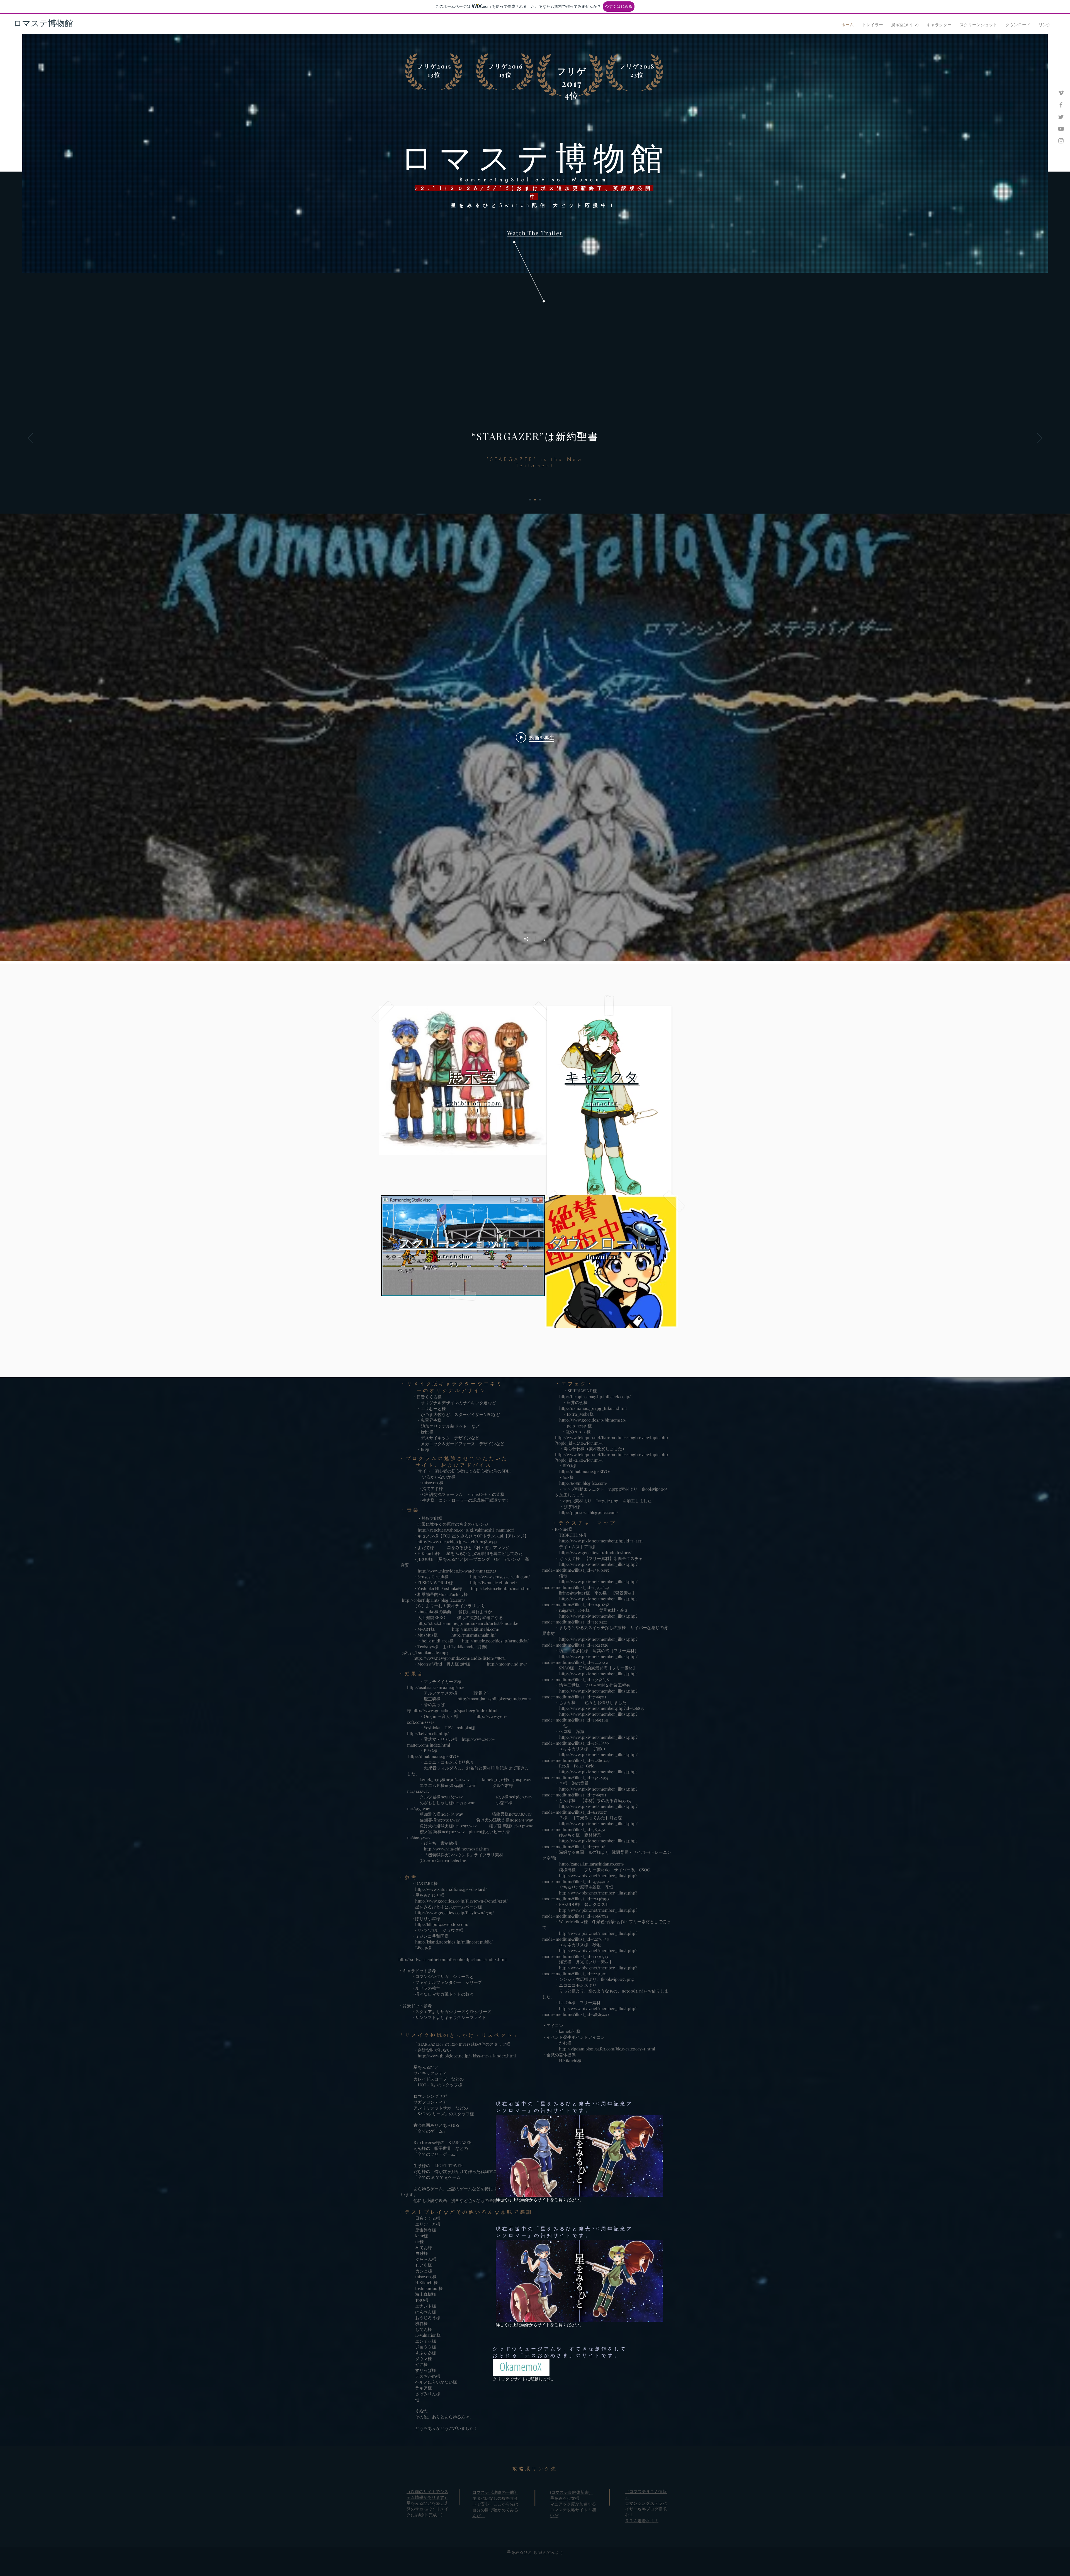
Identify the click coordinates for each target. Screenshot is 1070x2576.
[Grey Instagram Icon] (1061, 141)
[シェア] (529, 939)
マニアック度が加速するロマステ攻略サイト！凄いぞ (573, 2510)
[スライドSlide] (540, 500)
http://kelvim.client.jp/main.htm (501, 1588)
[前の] (30, 438)
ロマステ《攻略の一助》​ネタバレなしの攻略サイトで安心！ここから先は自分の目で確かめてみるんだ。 (495, 2504)
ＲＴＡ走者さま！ (642, 2521)
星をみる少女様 (565, 2498)
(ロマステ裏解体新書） (572, 2492)
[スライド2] (535, 500)
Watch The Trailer (535, 233)
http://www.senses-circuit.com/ (501, 1577)
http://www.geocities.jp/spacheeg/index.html (455, 1710)
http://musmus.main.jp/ (474, 1635)
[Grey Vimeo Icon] (1061, 93)
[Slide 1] (530, 500)
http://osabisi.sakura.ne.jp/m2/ (436, 1687)
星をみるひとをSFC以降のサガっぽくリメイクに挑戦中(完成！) (427, 2509)
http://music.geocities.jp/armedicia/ (495, 1641)
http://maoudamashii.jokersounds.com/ (494, 1699)
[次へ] (1040, 438)
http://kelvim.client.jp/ (428, 1733)
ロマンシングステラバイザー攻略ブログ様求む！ (646, 2509)
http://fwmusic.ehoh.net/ (494, 1583)
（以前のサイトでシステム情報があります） (427, 2494)
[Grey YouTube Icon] (1061, 129)
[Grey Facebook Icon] (1061, 105)
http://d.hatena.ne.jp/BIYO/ (434, 1756)
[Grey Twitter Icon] (1061, 117)
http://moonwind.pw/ (507, 1664)
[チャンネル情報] (541, 939)
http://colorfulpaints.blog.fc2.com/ (434, 1600)
